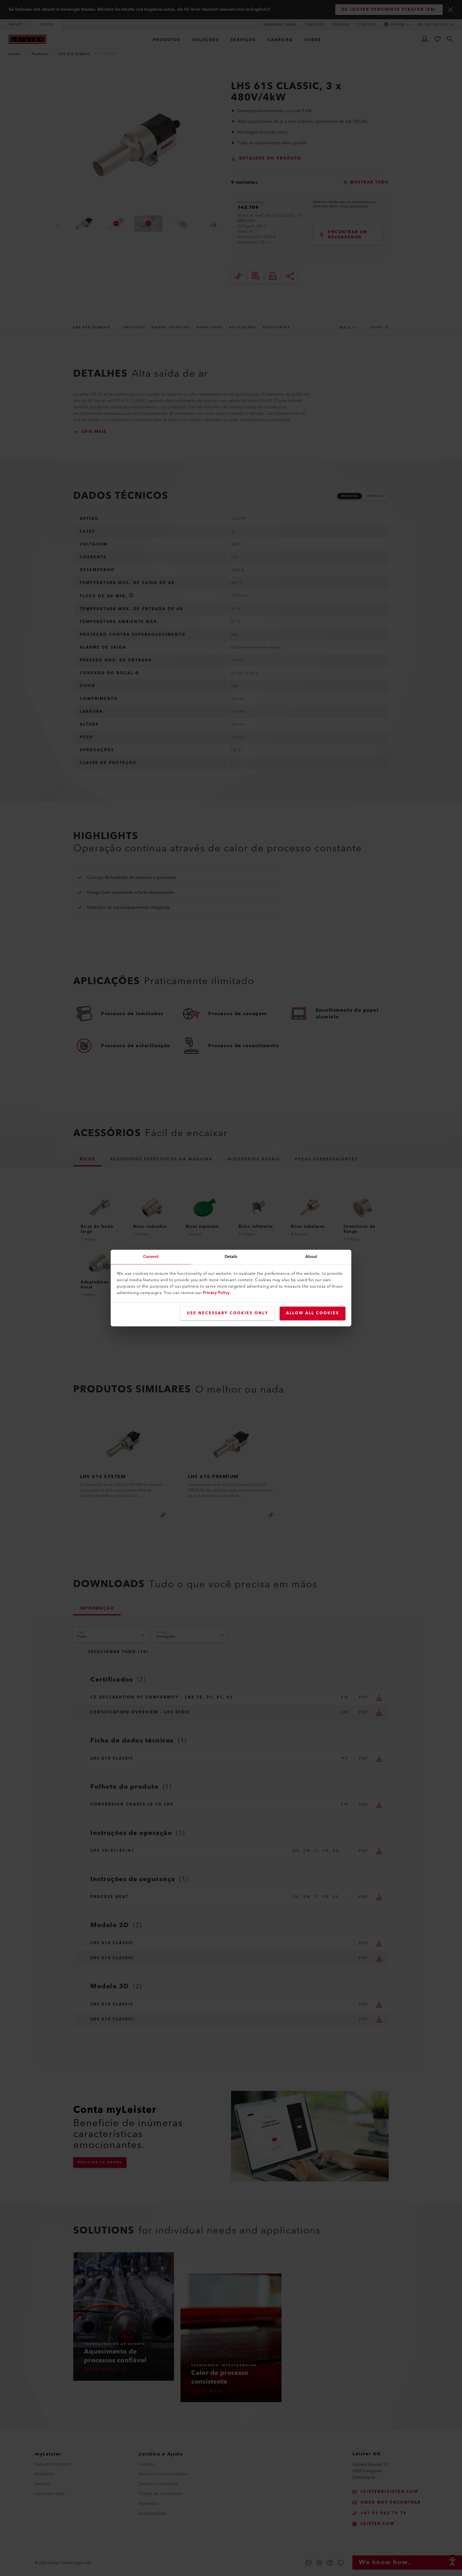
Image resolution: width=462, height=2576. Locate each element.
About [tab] (311, 1257)
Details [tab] (231, 1257)
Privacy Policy (216, 1293)
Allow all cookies (313, 1313)
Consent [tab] (151, 1257)
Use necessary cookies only (228, 1313)
